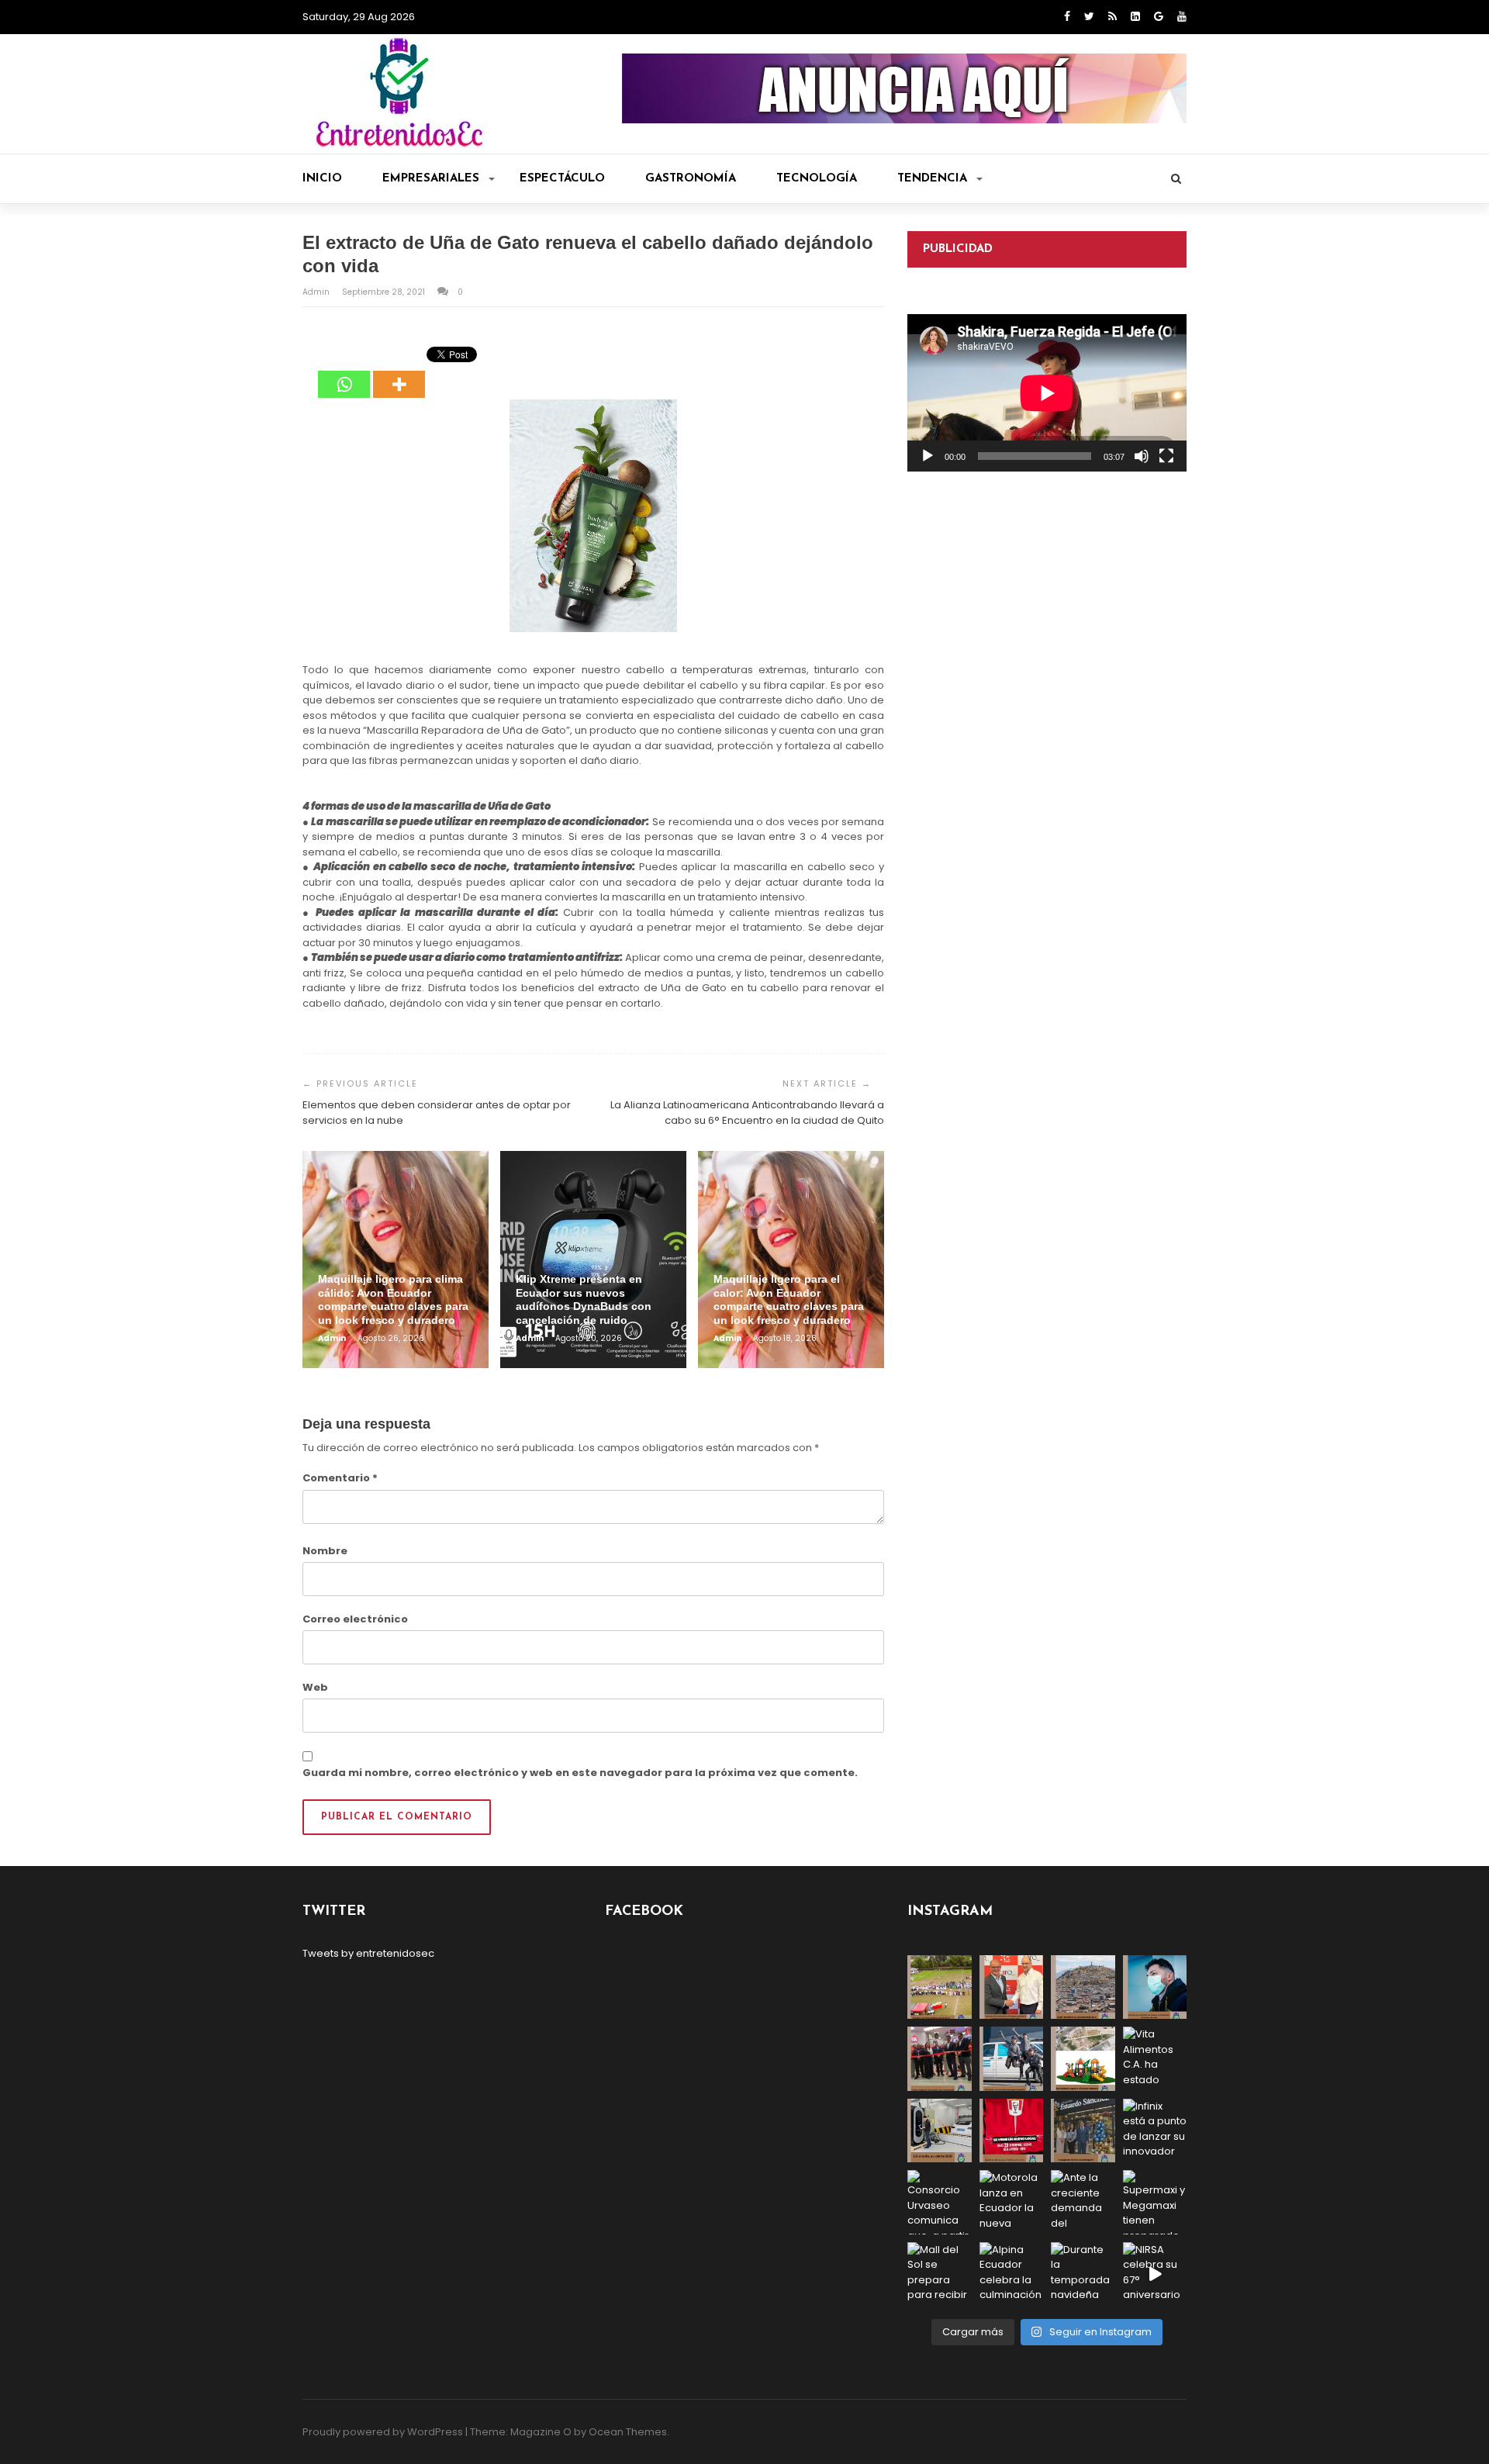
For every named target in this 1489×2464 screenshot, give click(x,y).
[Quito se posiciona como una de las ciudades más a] (1083, 1987)
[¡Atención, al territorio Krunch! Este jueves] (1012, 2131)
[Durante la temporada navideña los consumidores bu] (1083, 2274)
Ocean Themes (628, 2432)
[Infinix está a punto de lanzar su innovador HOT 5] (1155, 2131)
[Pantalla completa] (1166, 456)
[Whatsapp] (344, 373)
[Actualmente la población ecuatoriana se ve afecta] (1155, 1987)
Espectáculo (562, 179)
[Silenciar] (1142, 456)
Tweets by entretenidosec (368, 1953)
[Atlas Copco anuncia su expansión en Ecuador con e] (1012, 2059)
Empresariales (431, 179)
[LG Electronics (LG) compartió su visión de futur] (940, 2131)
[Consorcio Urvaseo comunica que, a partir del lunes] (940, 2202)
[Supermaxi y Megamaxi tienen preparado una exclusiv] (1155, 2202)
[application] (1047, 393)
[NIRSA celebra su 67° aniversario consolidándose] (1155, 2274)
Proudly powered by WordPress (383, 2432)
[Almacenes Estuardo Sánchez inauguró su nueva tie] (1083, 2131)
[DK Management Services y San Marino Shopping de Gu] (1083, 2059)
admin (317, 292)
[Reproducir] (928, 456)
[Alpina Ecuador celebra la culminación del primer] (1012, 2274)
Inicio (322, 179)
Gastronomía (691, 179)
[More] (399, 373)
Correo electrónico (355, 1619)
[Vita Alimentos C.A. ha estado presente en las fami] (1155, 2059)
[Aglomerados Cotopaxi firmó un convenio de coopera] (1012, 1987)
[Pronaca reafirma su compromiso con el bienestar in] (940, 1987)
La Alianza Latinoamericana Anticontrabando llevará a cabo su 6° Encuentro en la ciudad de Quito (747, 1113)
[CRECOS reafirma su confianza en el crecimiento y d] (940, 2059)
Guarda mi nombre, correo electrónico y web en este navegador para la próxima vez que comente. (580, 1773)
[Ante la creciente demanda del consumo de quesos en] (1083, 2202)
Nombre (325, 1551)
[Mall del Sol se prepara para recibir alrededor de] (940, 2274)
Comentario (340, 1478)
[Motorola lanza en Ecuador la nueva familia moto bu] (1012, 2202)
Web (315, 1687)
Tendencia (932, 179)
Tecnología (817, 179)
